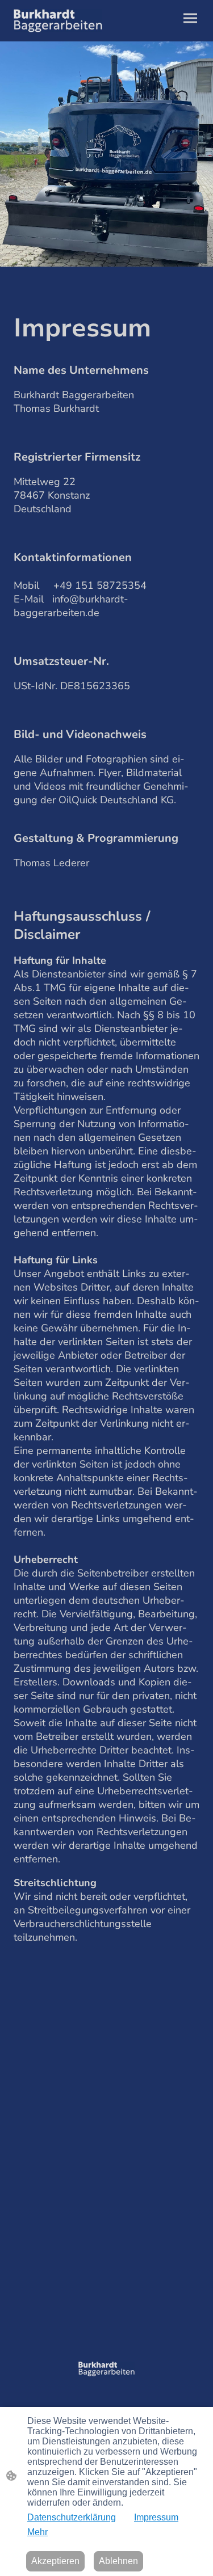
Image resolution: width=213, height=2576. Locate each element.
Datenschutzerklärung (72, 2517)
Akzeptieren (55, 2561)
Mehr (37, 2532)
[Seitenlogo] (58, 21)
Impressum (156, 2517)
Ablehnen (118, 2561)
